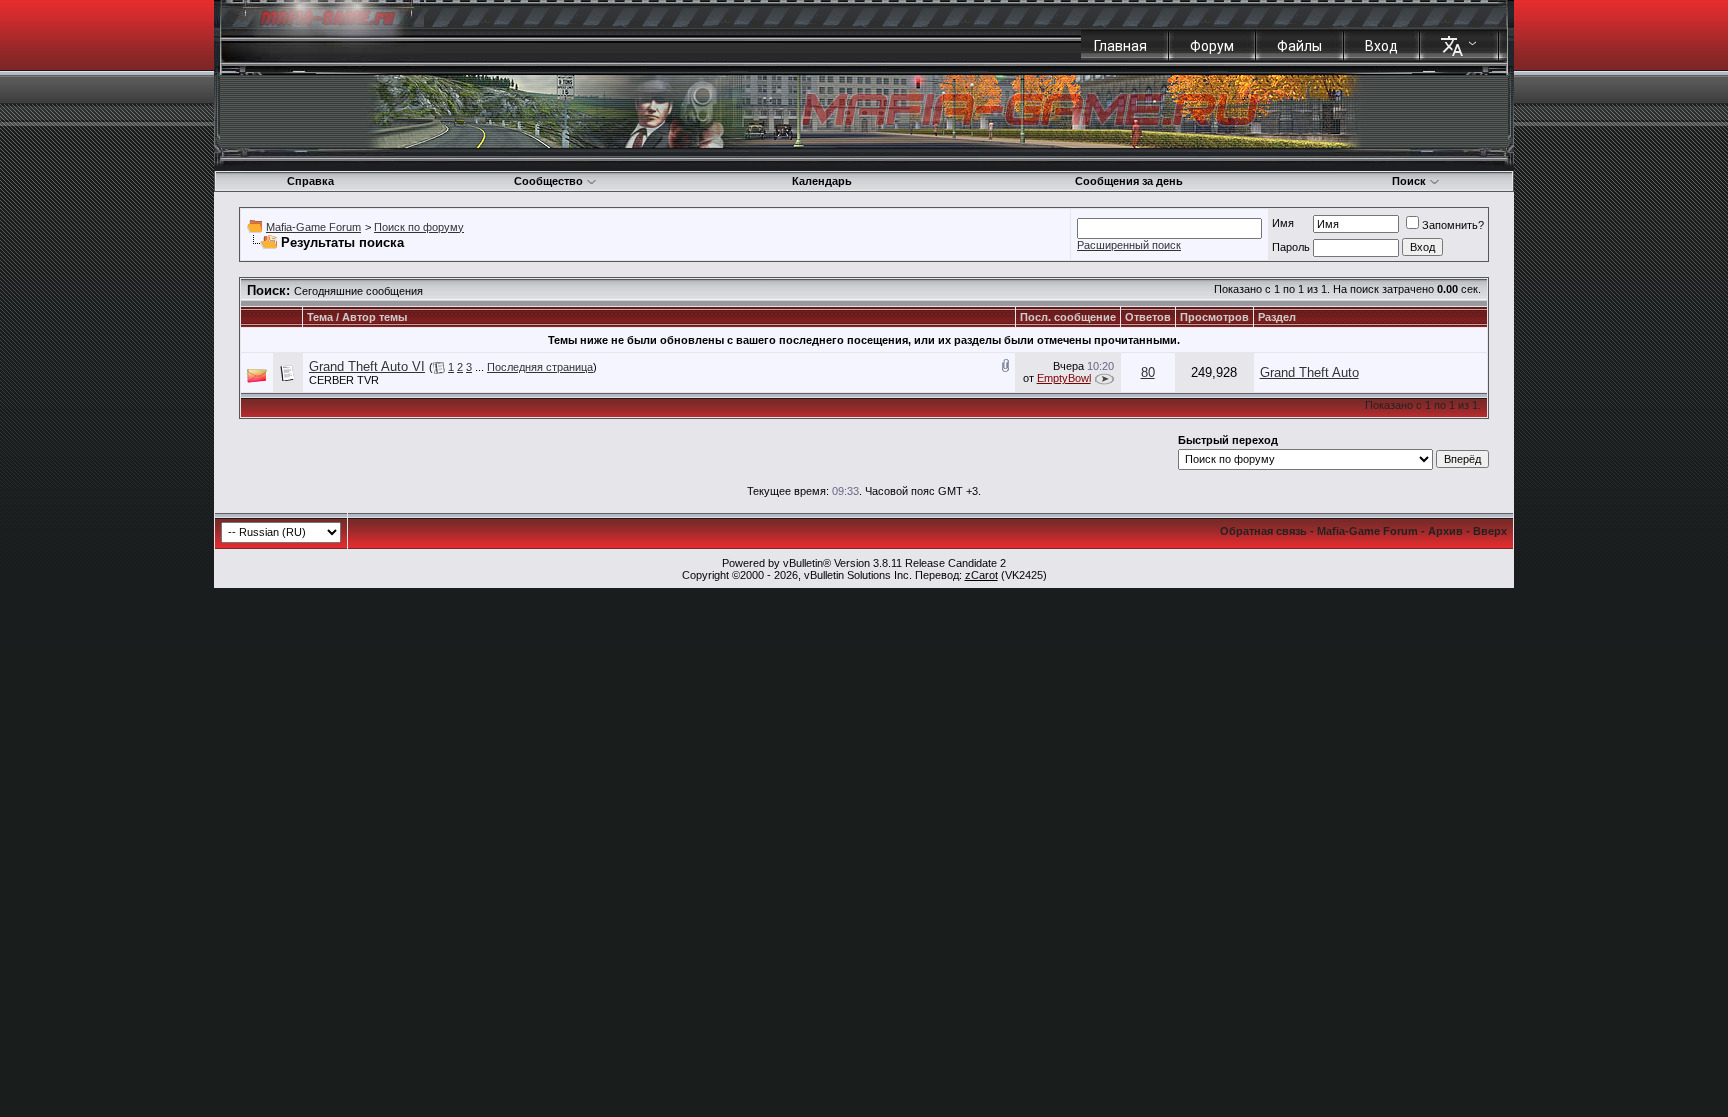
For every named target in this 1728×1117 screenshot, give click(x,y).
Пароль (1291, 247)
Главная (1120, 46)
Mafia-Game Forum (313, 227)
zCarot (981, 575)
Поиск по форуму (419, 227)
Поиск (1409, 181)
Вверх (1490, 531)
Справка (310, 181)
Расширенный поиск (1129, 245)
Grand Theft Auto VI (367, 366)
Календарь (822, 181)
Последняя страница (540, 367)
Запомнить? (1453, 225)
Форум (1212, 46)
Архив (1445, 531)
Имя (1283, 223)
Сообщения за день (1129, 181)
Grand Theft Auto (1309, 372)
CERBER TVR (344, 380)
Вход (1381, 46)
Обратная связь (1263, 531)
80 (1148, 372)
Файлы (1299, 46)
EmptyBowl (1064, 378)
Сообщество (548, 181)
